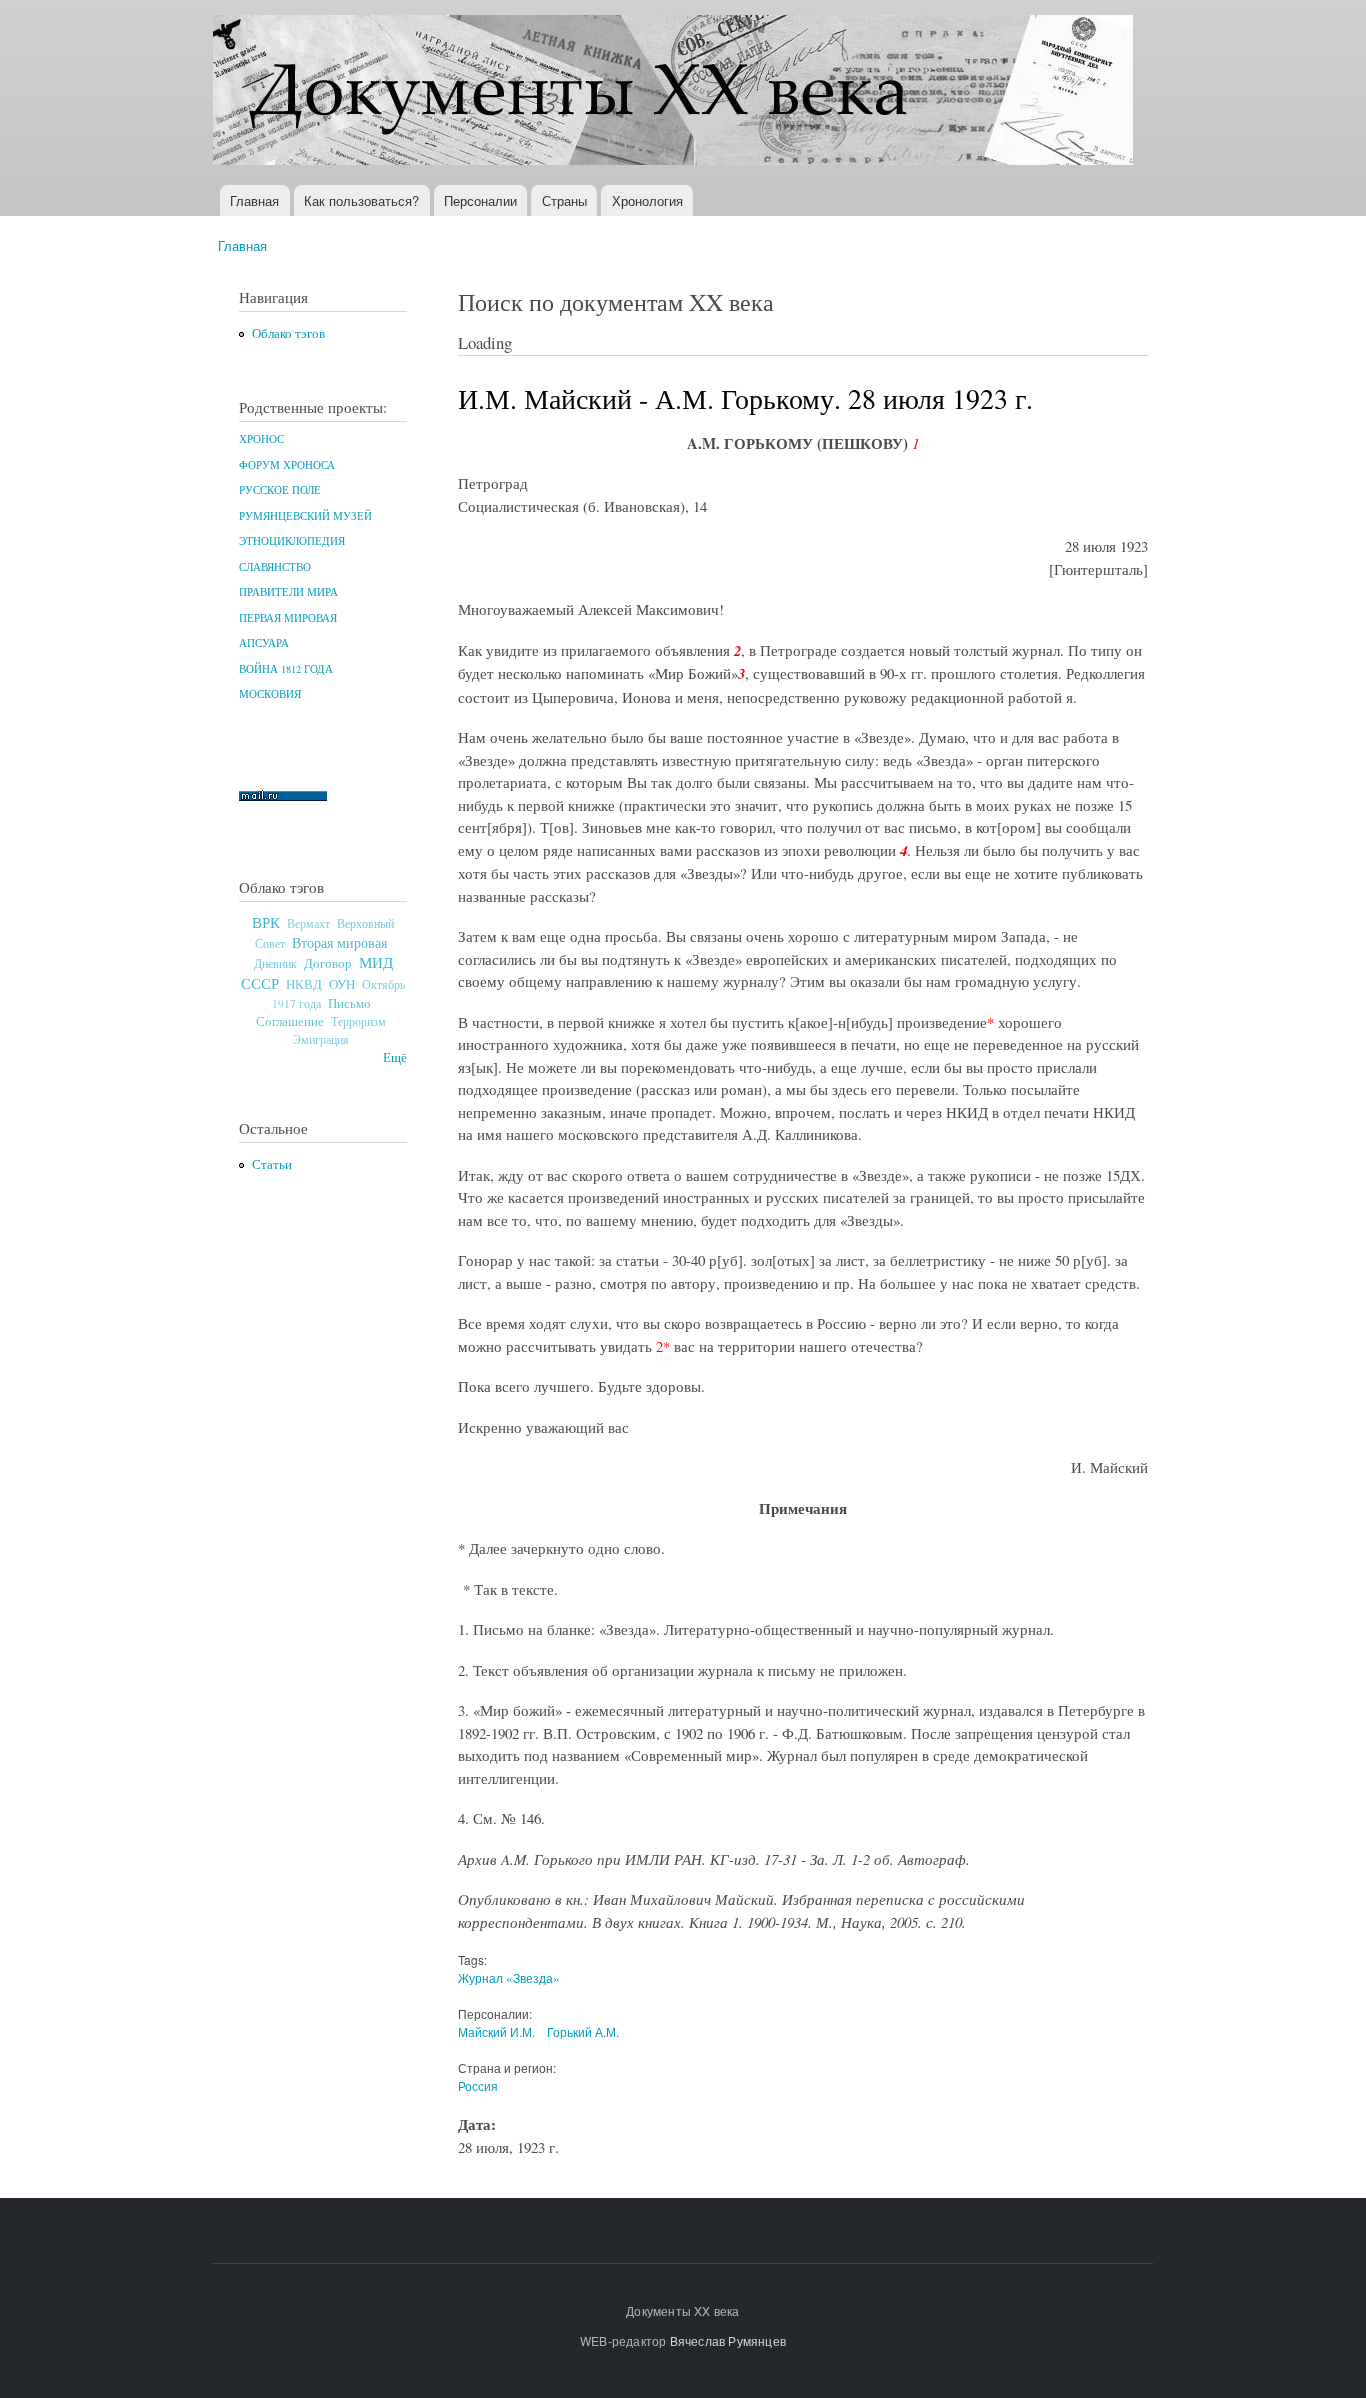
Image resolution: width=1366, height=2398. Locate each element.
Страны (564, 200)
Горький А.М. (583, 2031)
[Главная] (675, 92)
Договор (328, 963)
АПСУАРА (264, 643)
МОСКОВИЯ (270, 694)
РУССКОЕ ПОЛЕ (280, 490)
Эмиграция (321, 1039)
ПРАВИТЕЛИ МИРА (288, 592)
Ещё (395, 1057)
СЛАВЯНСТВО (275, 567)
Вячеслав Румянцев (728, 2340)
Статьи (272, 1164)
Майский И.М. (496, 2031)
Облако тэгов (288, 333)
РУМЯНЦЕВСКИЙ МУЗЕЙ (305, 516)
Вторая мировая (339, 942)
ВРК (266, 922)
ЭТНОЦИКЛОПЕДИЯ (292, 541)
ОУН (342, 984)
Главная (254, 200)
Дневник (275, 963)
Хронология (647, 200)
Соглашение (290, 1021)
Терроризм (358, 1021)
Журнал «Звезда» (509, 1977)
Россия (478, 2085)
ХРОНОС (261, 439)
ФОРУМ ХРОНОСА (287, 465)
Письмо (349, 1003)
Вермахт (308, 923)
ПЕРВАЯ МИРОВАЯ (288, 618)
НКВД (304, 984)
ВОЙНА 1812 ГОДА (286, 669)
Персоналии (480, 200)
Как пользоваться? (361, 200)
